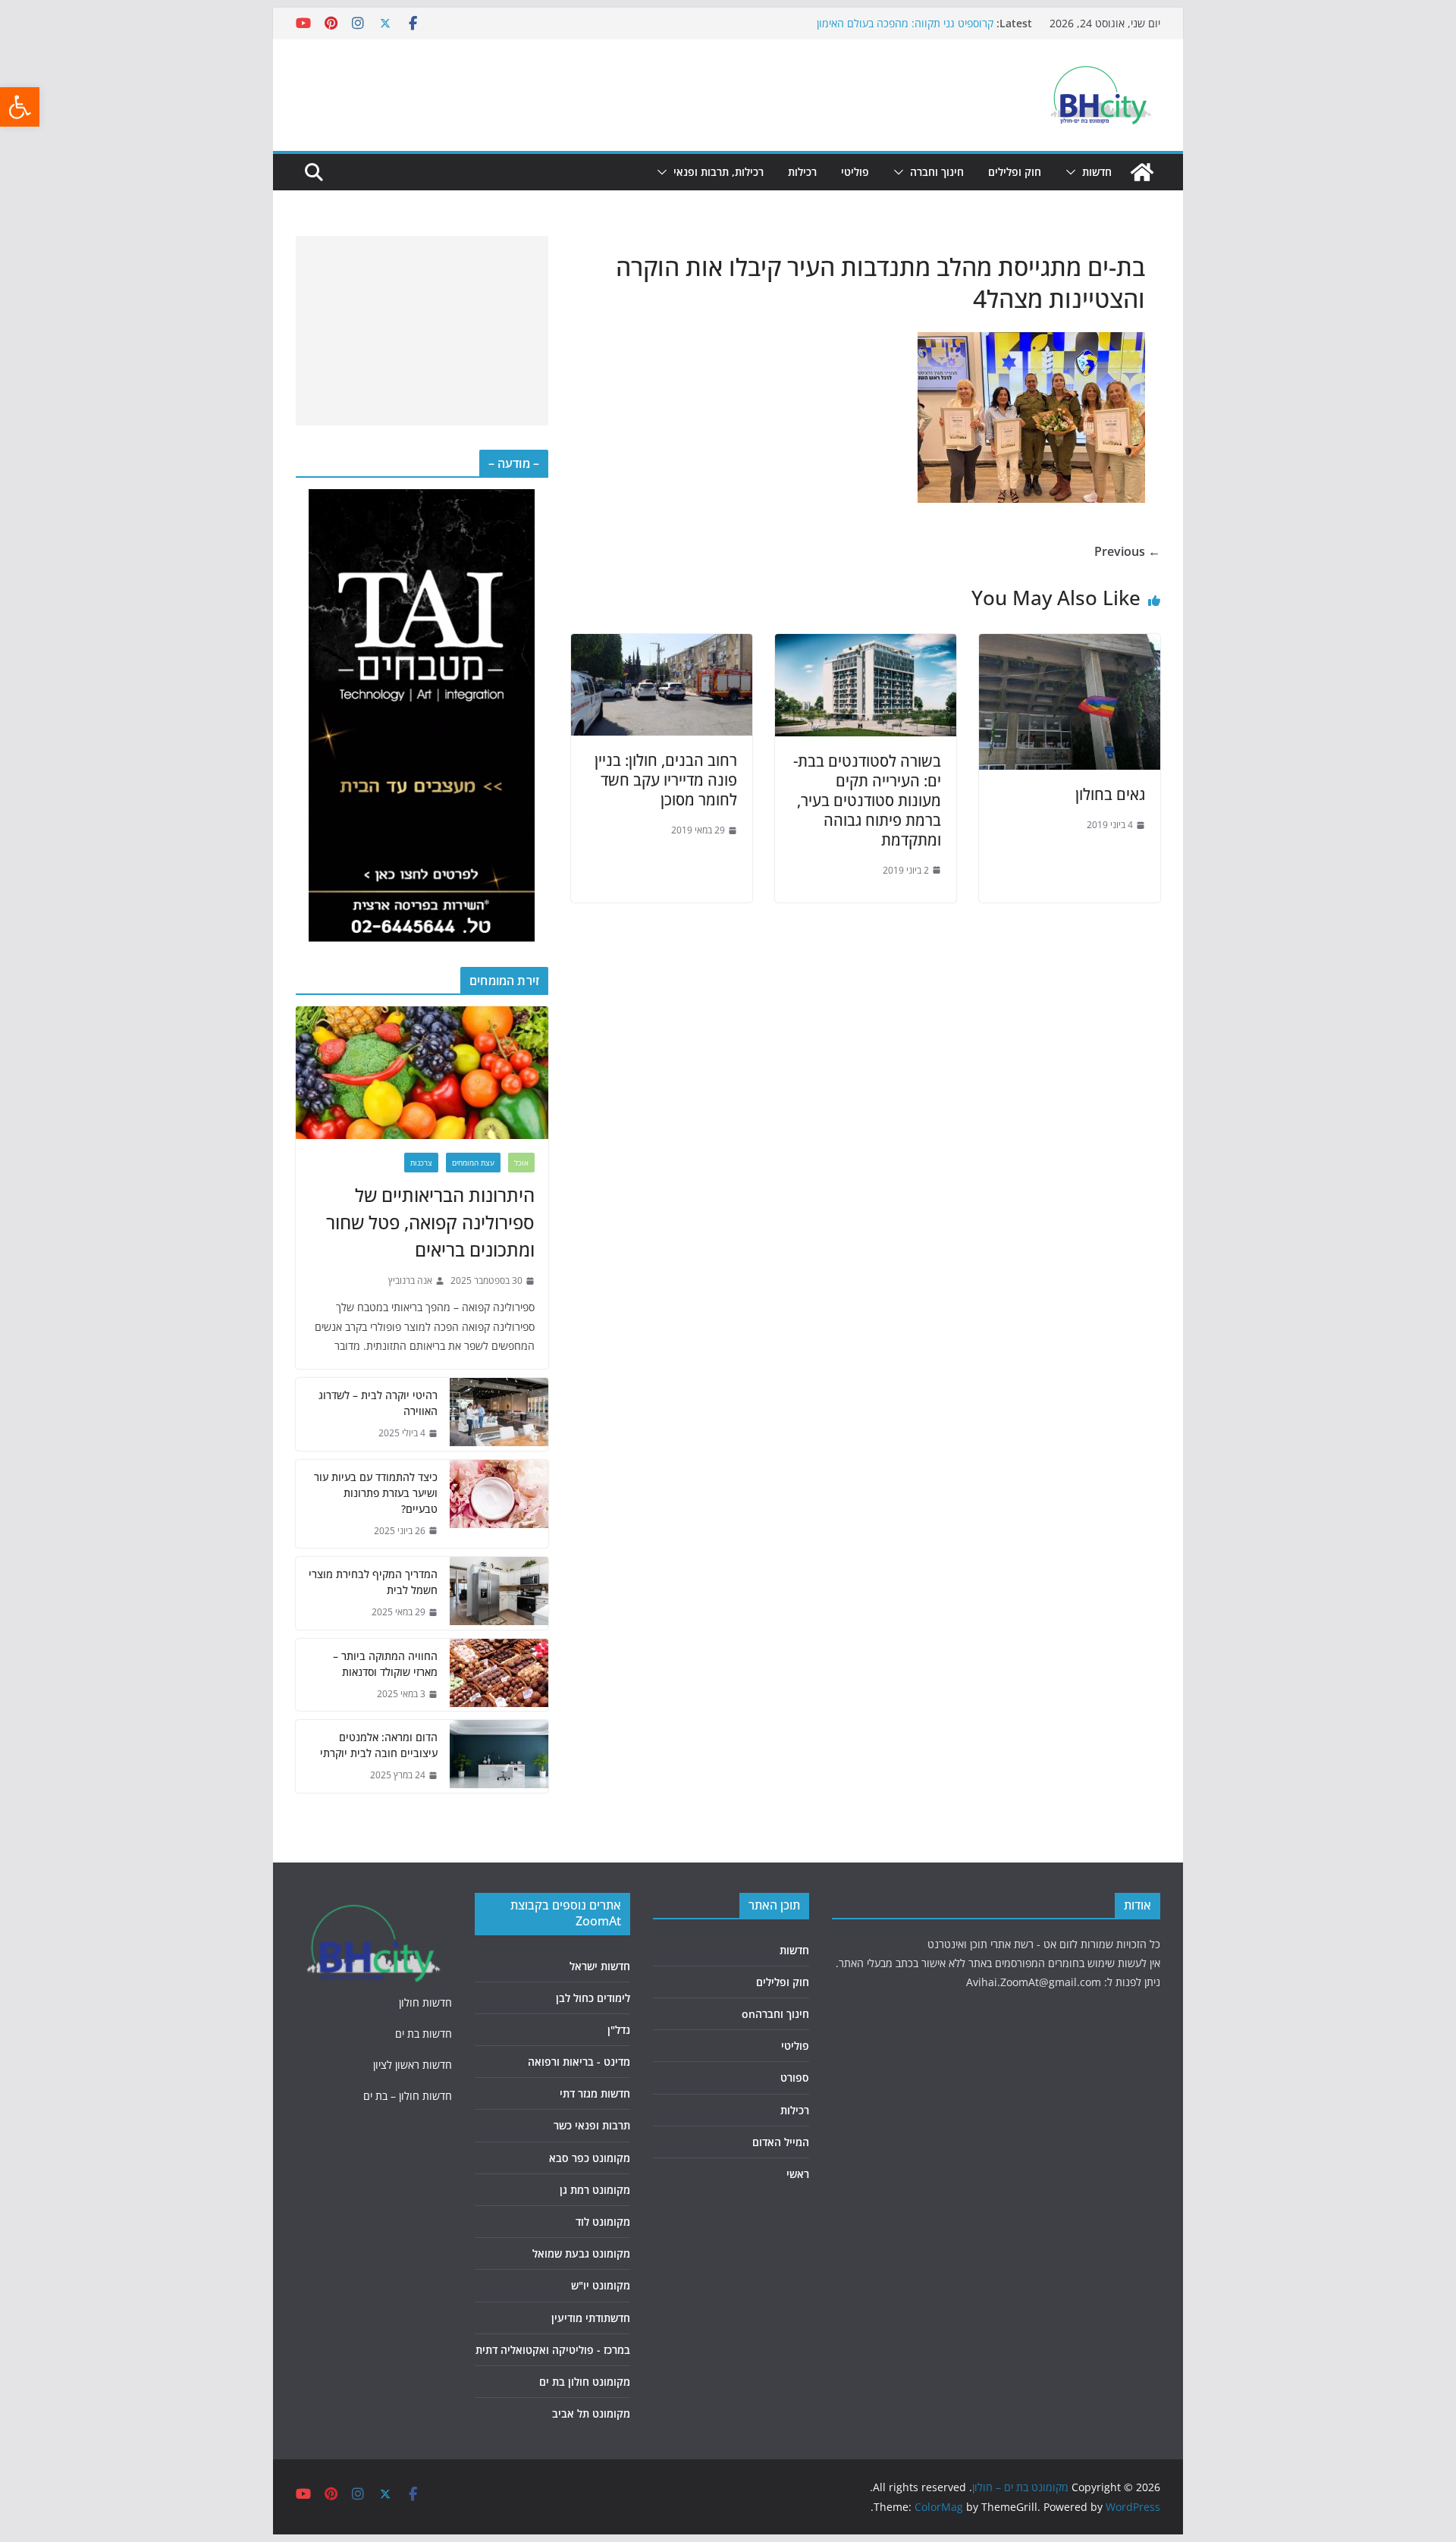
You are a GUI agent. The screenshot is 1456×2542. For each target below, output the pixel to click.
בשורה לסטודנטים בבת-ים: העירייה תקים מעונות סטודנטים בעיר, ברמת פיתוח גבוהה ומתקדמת (867, 800)
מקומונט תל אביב (591, 2413)
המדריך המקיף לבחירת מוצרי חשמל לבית (373, 1582)
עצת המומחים (473, 1163)
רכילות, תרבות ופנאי (719, 172)
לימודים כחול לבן (593, 1998)
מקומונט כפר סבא (590, 2158)
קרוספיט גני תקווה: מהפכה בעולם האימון (905, 23)
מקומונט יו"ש (601, 2285)
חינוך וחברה (937, 172)
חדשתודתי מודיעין (591, 2318)
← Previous (1127, 551)
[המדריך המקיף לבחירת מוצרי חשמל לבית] (499, 1593)
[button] (20, 107)
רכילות (802, 172)
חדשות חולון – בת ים (408, 2096)
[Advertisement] (422, 331)
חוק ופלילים (1015, 172)
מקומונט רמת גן (595, 2190)
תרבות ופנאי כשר (592, 2125)
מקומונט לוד (603, 2222)
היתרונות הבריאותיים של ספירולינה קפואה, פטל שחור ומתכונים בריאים (430, 1222)
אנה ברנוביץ (410, 1280)
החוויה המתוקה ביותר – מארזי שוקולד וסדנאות (385, 1664)
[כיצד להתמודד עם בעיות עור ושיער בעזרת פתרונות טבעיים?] (499, 1504)
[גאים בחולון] (1070, 645)
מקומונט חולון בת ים (585, 2382)
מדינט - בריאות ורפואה (579, 2062)
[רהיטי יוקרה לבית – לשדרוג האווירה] (499, 1414)
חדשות (1097, 172)
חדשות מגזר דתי (595, 2093)
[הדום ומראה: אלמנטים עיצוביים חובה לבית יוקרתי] (499, 1756)
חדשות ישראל (600, 1966)
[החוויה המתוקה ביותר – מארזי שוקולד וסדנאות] (499, 1675)
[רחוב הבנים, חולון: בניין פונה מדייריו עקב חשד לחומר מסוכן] (662, 645)
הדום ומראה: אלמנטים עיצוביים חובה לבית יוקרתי (379, 1745)
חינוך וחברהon (775, 2014)
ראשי (798, 2174)
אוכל (521, 1163)
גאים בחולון (1110, 794)
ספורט (795, 2078)
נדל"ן (619, 2030)
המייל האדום (781, 2142)
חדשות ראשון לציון (413, 2065)
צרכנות (421, 1163)
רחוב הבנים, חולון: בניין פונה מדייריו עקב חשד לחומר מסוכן (666, 780)
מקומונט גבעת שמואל (581, 2253)
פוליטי (855, 172)
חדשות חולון (425, 2002)
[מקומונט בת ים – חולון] (1142, 172)
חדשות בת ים (424, 2034)
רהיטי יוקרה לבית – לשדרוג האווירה (378, 1403)
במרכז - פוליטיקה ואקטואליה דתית (553, 2350)
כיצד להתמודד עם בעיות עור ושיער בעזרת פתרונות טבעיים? (376, 1493)
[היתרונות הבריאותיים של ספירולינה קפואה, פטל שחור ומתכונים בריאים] (422, 1073)
